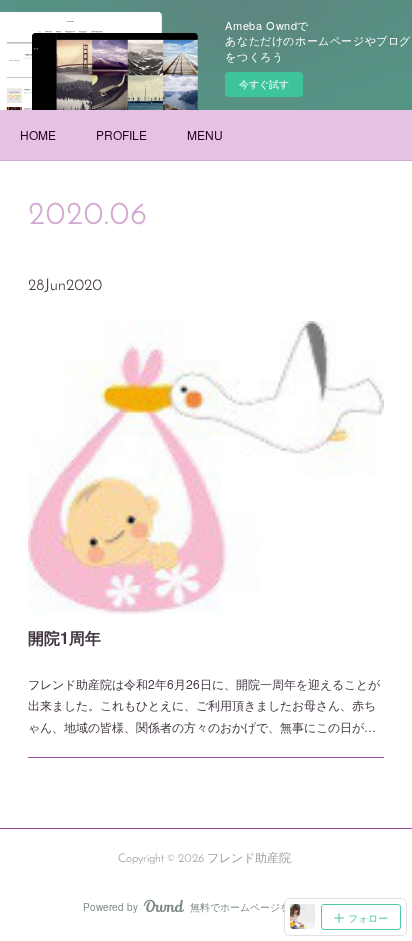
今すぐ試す (264, 84)
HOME (38, 134)
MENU (205, 134)
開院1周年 (64, 637)
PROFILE (121, 134)
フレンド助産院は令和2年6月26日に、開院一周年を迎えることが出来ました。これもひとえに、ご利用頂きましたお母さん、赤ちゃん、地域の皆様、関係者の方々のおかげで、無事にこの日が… (204, 705)
